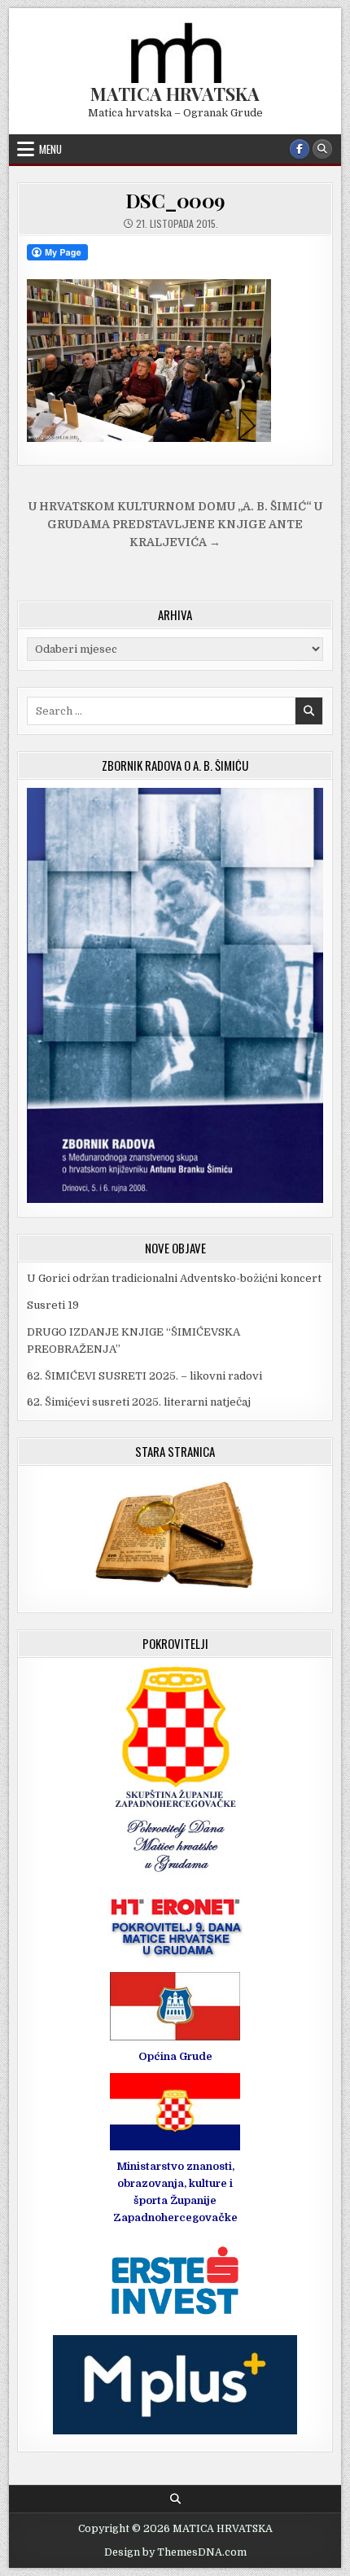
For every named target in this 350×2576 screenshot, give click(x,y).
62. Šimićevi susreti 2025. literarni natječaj (139, 1402)
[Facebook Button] (300, 149)
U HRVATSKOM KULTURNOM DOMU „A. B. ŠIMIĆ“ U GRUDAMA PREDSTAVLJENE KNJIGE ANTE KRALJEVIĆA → (175, 525)
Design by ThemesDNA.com (175, 2552)
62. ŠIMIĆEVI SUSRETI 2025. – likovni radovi (144, 1376)
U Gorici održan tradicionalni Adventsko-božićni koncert (174, 1278)
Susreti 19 (53, 1305)
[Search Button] (322, 149)
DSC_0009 (175, 200)
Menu (50, 149)
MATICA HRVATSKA (175, 94)
